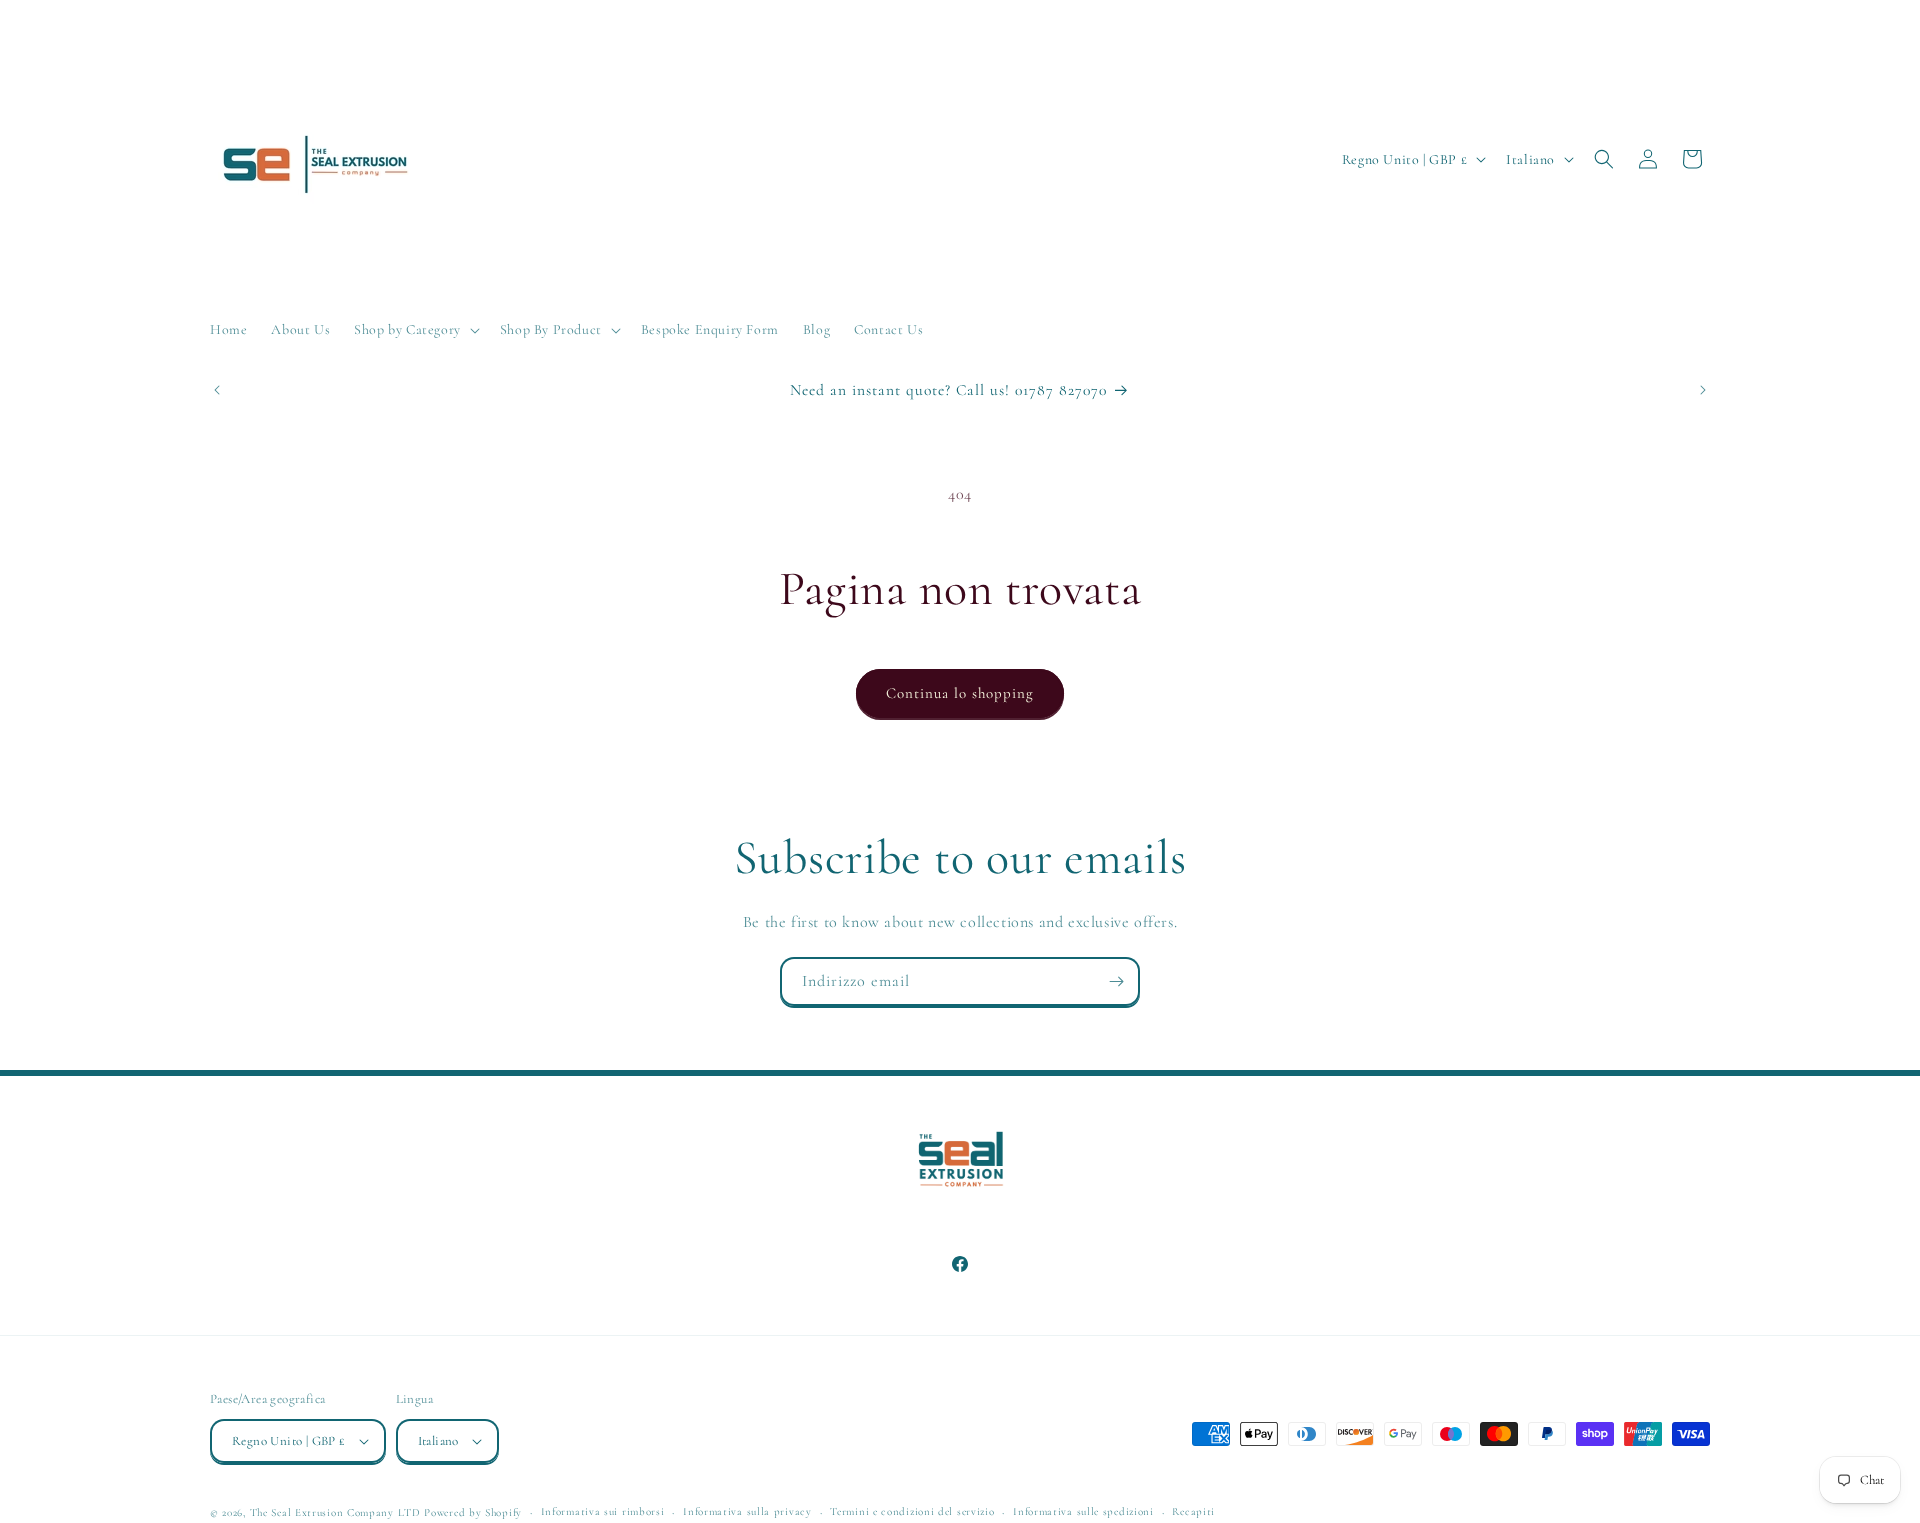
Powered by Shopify (473, 1512)
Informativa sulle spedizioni (1083, 1511)
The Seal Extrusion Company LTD (335, 1512)
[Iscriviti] (1116, 981)
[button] (415, 330)
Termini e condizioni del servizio (912, 1511)
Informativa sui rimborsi (603, 1511)
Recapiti (1193, 1511)
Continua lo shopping (960, 693)
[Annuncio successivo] (1703, 390)
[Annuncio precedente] (217, 390)
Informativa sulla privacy (747, 1511)
